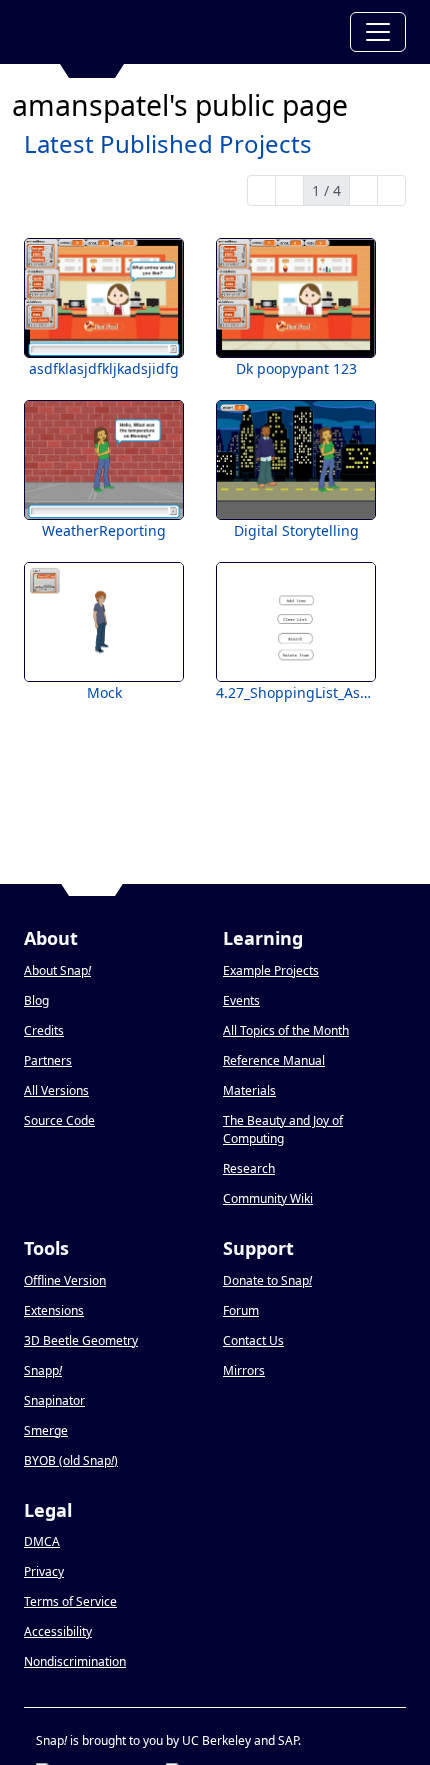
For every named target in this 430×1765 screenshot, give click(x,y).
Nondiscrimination (75, 1661)
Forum (241, 1310)
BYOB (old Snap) (71, 1460)
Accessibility (58, 1631)
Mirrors (244, 1370)
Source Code (59, 1120)
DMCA (42, 1541)
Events (241, 1000)
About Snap (57, 970)
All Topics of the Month (286, 1030)
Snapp (43, 1370)
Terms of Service (70, 1601)
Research (249, 1168)
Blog (36, 1000)
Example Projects (271, 970)
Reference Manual (274, 1060)
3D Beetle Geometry (81, 1340)
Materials (249, 1090)
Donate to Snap (267, 1280)
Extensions (54, 1310)
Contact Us (253, 1340)
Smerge (46, 1430)
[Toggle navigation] (378, 32)
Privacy (44, 1571)
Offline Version (65, 1280)
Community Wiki (268, 1198)
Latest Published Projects (168, 143)
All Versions (56, 1090)
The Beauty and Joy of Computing (283, 1129)
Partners (48, 1060)
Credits (44, 1030)
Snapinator (54, 1400)
